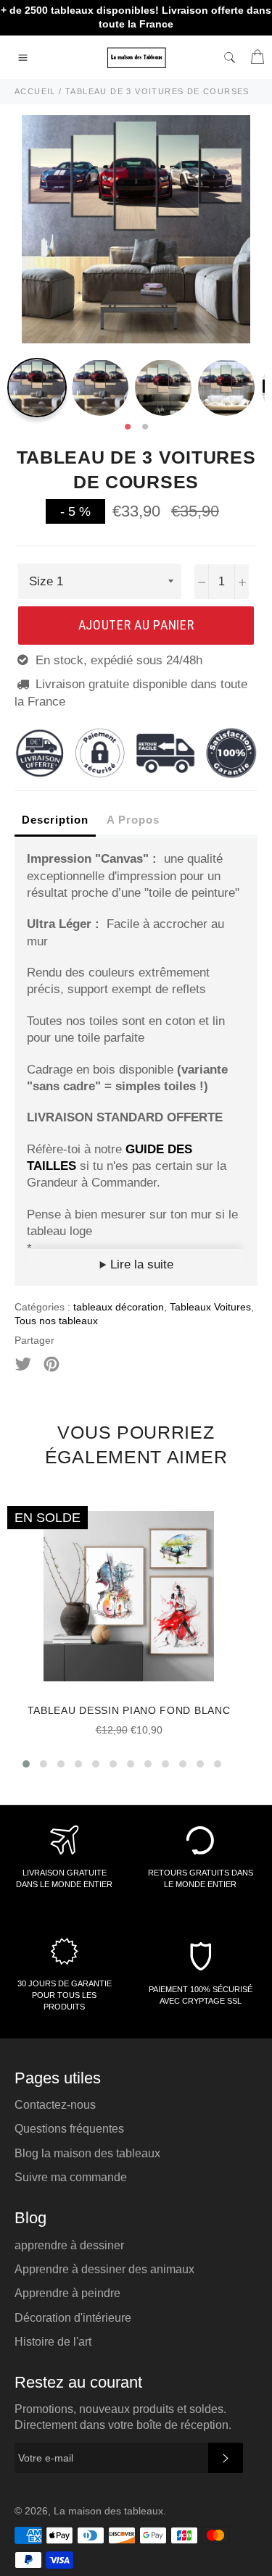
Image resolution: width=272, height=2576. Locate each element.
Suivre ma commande (71, 2177)
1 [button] (128, 427)
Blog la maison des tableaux (87, 2153)
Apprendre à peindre (67, 2293)
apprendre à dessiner (69, 2245)
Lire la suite (140, 1264)
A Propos (133, 820)
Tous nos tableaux (56, 1321)
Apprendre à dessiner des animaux (104, 2269)
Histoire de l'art (53, 2342)
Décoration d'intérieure (73, 2318)
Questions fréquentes (69, 2129)
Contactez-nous (55, 2105)
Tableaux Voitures (210, 1307)
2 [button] (145, 427)
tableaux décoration (119, 1307)
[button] (26, 1764)
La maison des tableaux (108, 2511)
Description (55, 820)
